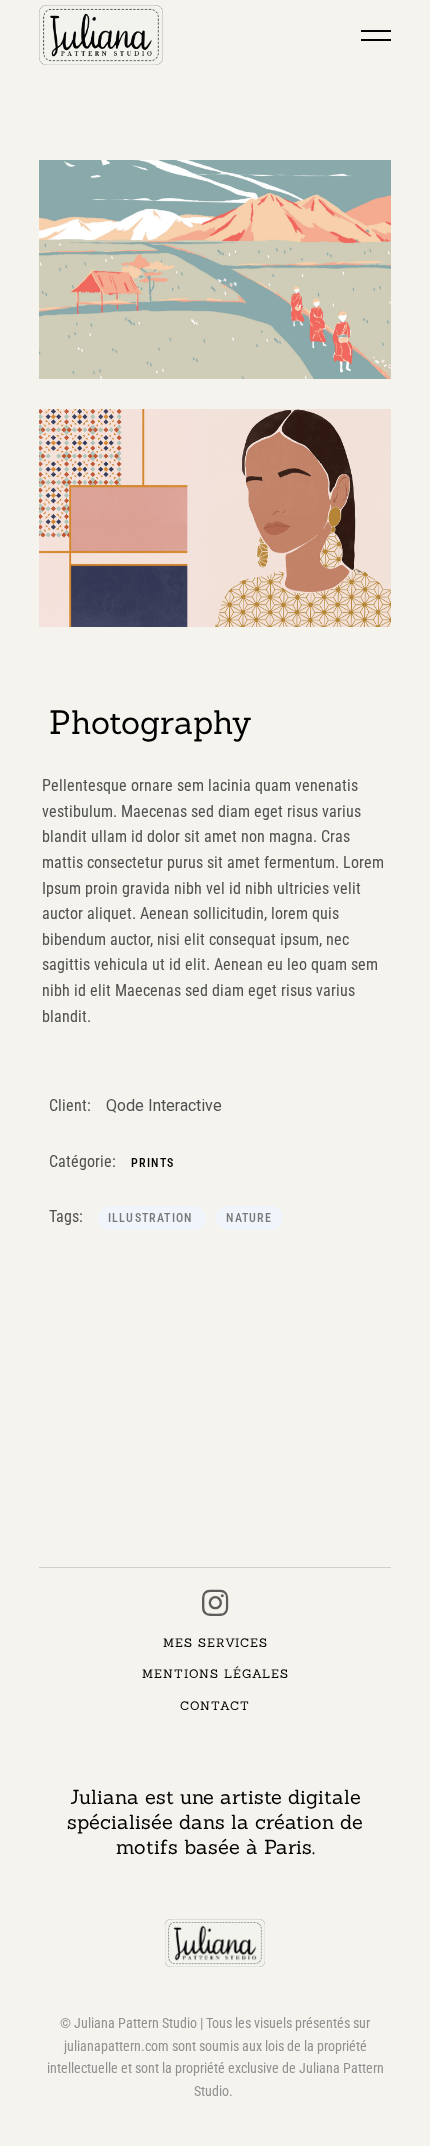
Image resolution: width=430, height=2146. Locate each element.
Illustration (152, 1218)
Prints (152, 1163)
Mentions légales (215, 1673)
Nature (249, 1218)
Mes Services (215, 1642)
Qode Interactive (164, 1105)
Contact (215, 1705)
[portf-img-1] (215, 269)
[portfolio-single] (215, 518)
